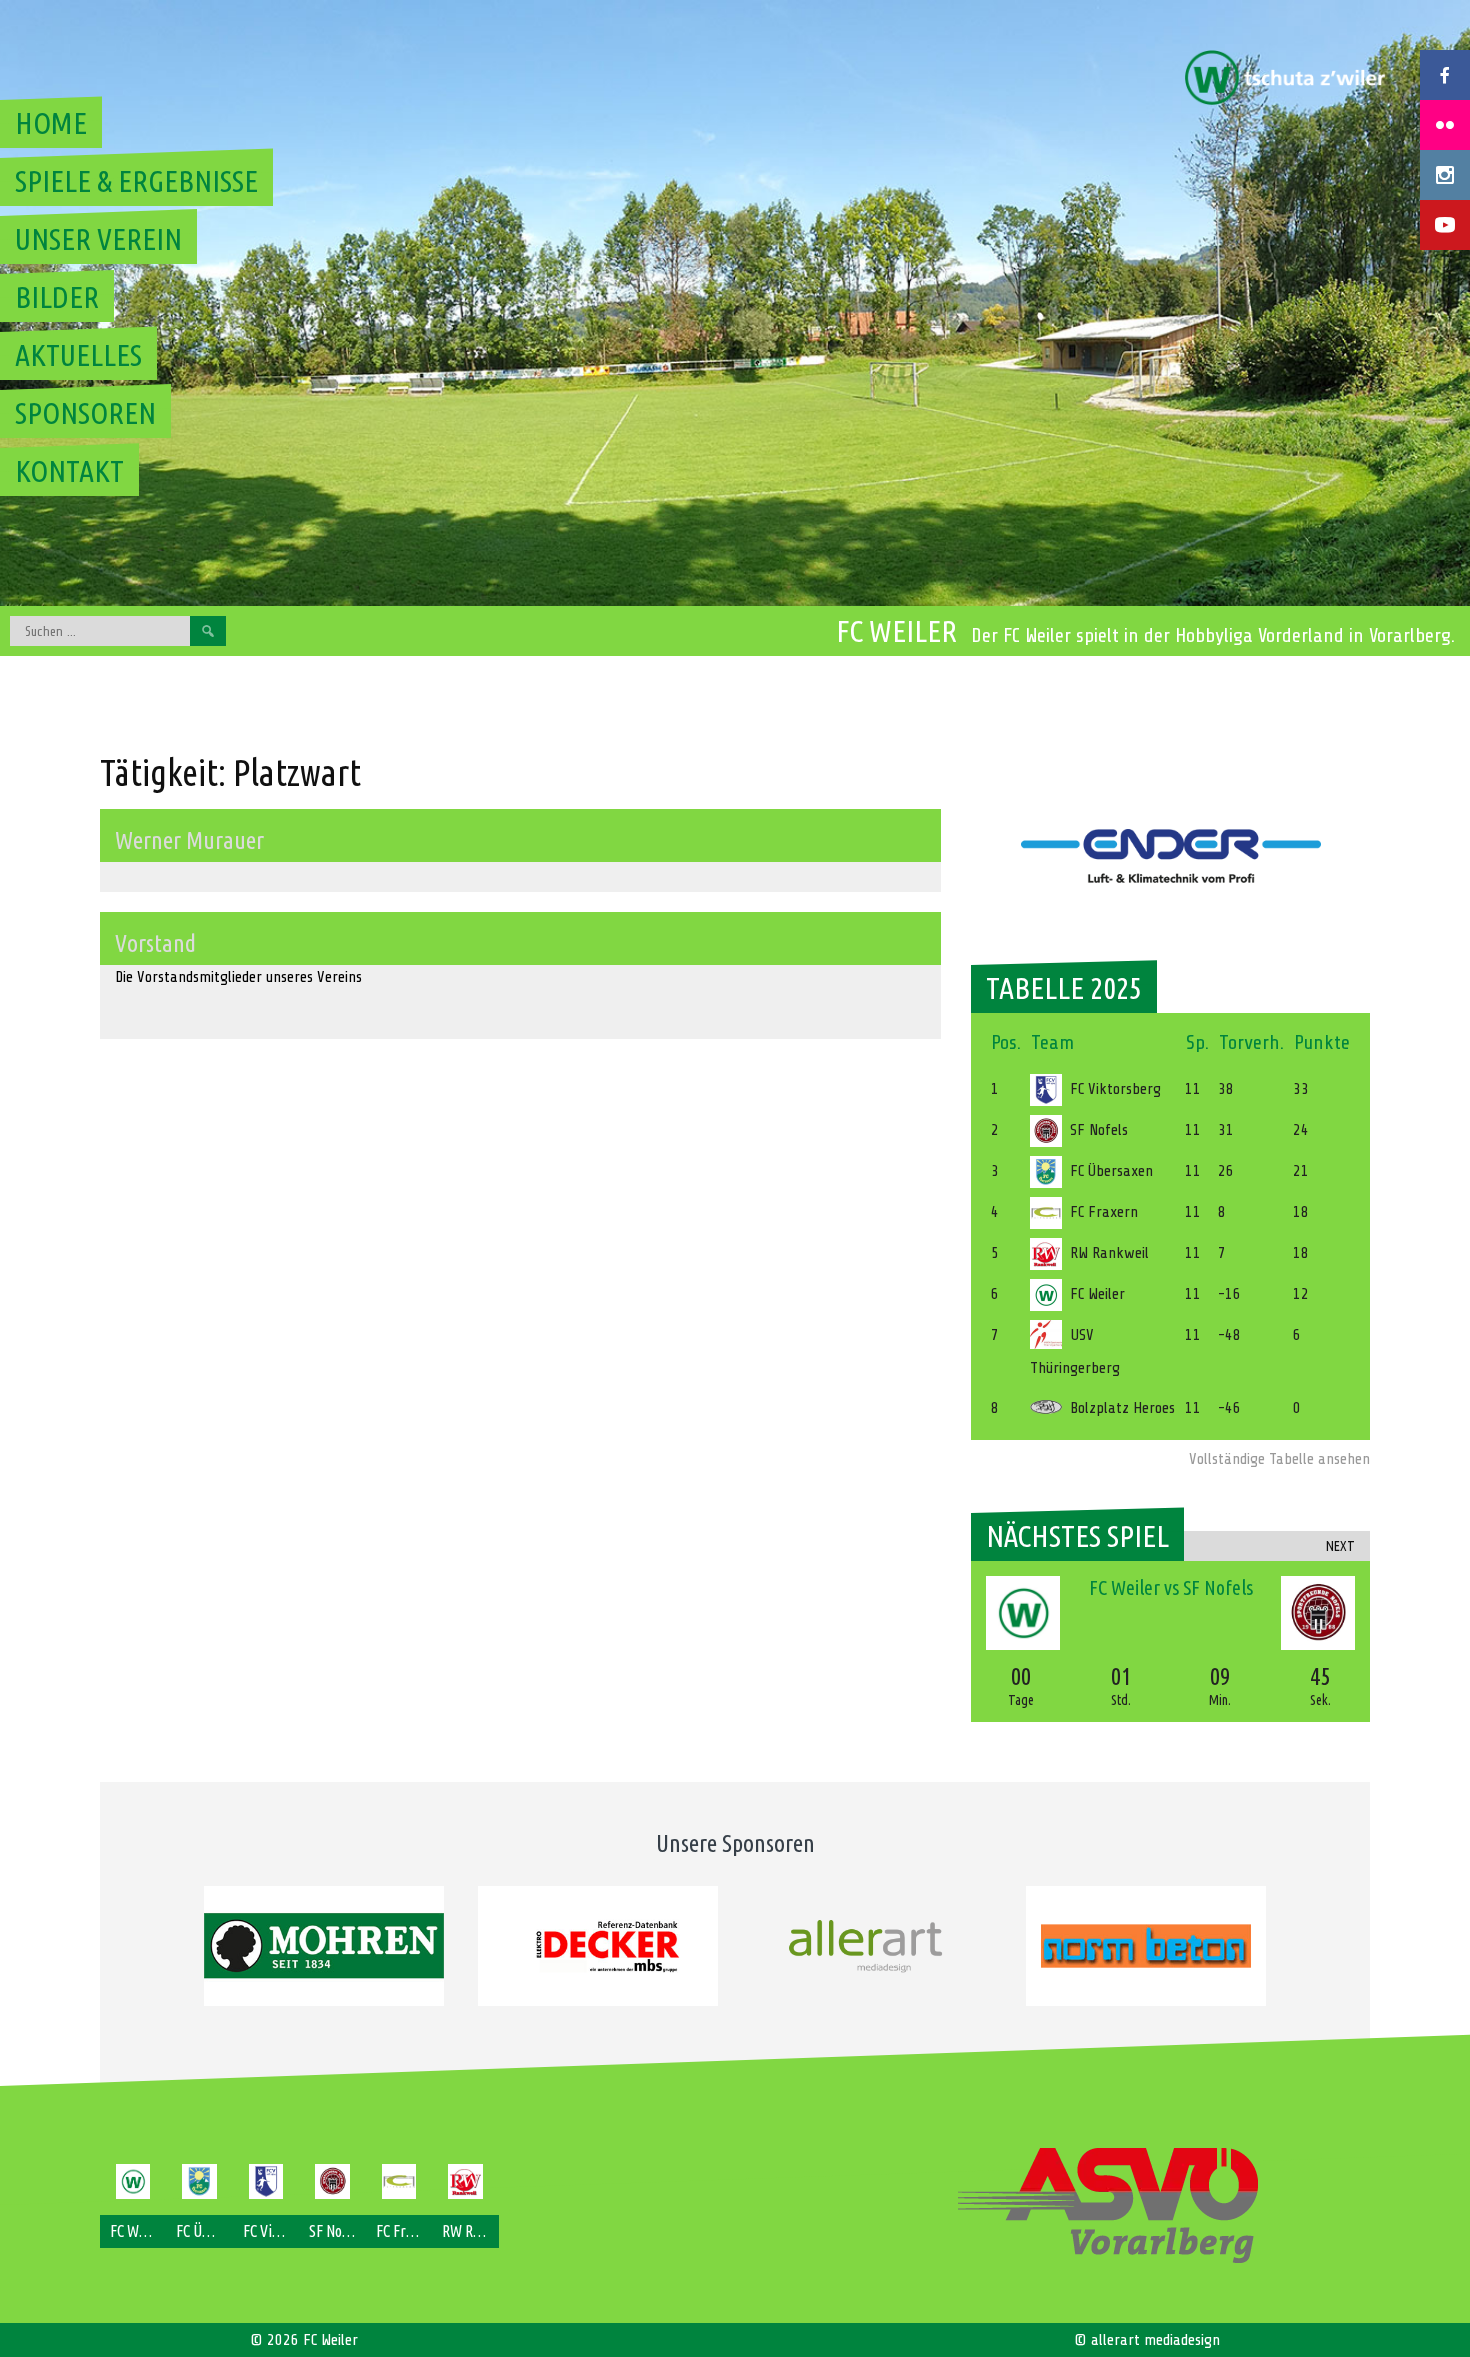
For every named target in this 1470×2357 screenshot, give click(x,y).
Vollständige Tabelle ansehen (1279, 1459)
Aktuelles (78, 355)
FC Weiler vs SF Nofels (1171, 1587)
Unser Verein (98, 239)
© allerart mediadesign (1147, 2340)
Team (1052, 1042)
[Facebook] (1445, 75)
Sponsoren (85, 413)
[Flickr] (1445, 125)
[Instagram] (1445, 175)
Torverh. (1251, 1042)
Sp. (1197, 1042)
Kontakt (69, 471)
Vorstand (155, 943)
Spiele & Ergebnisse (136, 181)
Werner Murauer (189, 840)
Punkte (1322, 1042)
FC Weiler (896, 631)
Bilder (57, 297)
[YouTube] (1445, 225)
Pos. (1006, 1042)
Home (51, 123)
